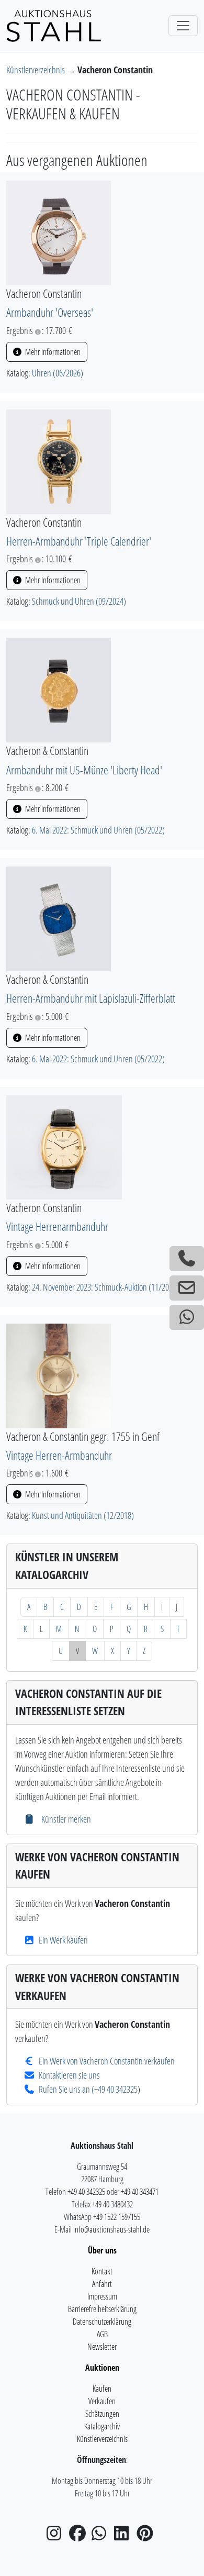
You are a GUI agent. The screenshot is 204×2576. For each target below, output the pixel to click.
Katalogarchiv (102, 2426)
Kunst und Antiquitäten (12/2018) (83, 1515)
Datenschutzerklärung (102, 2322)
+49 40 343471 (140, 2192)
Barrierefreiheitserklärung (102, 2309)
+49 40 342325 (116, 2089)
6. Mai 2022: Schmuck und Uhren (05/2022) (98, 830)
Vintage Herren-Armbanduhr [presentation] (59, 1455)
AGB (102, 2334)
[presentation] (59, 232)
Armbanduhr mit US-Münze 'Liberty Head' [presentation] (84, 770)
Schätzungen (102, 2414)
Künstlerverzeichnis (36, 70)
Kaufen (102, 2389)
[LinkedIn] (124, 2536)
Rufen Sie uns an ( (66, 2089)
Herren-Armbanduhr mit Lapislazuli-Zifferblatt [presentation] (91, 998)
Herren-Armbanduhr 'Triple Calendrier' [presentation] (79, 541)
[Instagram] (57, 2536)
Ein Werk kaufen (63, 1940)
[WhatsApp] (102, 2536)
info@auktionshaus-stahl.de (111, 2229)
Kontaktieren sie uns (69, 2075)
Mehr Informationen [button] (52, 352)
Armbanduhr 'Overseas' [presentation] (50, 312)
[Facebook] (80, 2536)
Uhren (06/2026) (58, 373)
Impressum (102, 2296)
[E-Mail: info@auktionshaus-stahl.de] (187, 1288)
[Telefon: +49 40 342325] (187, 1259)
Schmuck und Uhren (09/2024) (79, 601)
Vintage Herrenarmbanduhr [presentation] (57, 1226)
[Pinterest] (147, 2536)
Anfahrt (102, 2284)
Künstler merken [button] (65, 1819)
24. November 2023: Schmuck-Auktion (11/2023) (105, 1287)
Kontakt (102, 2271)
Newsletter (102, 2347)
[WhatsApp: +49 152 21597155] (187, 1317)
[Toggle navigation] (183, 26)
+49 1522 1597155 (117, 2217)
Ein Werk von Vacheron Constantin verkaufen (107, 2061)
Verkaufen (102, 2401)
